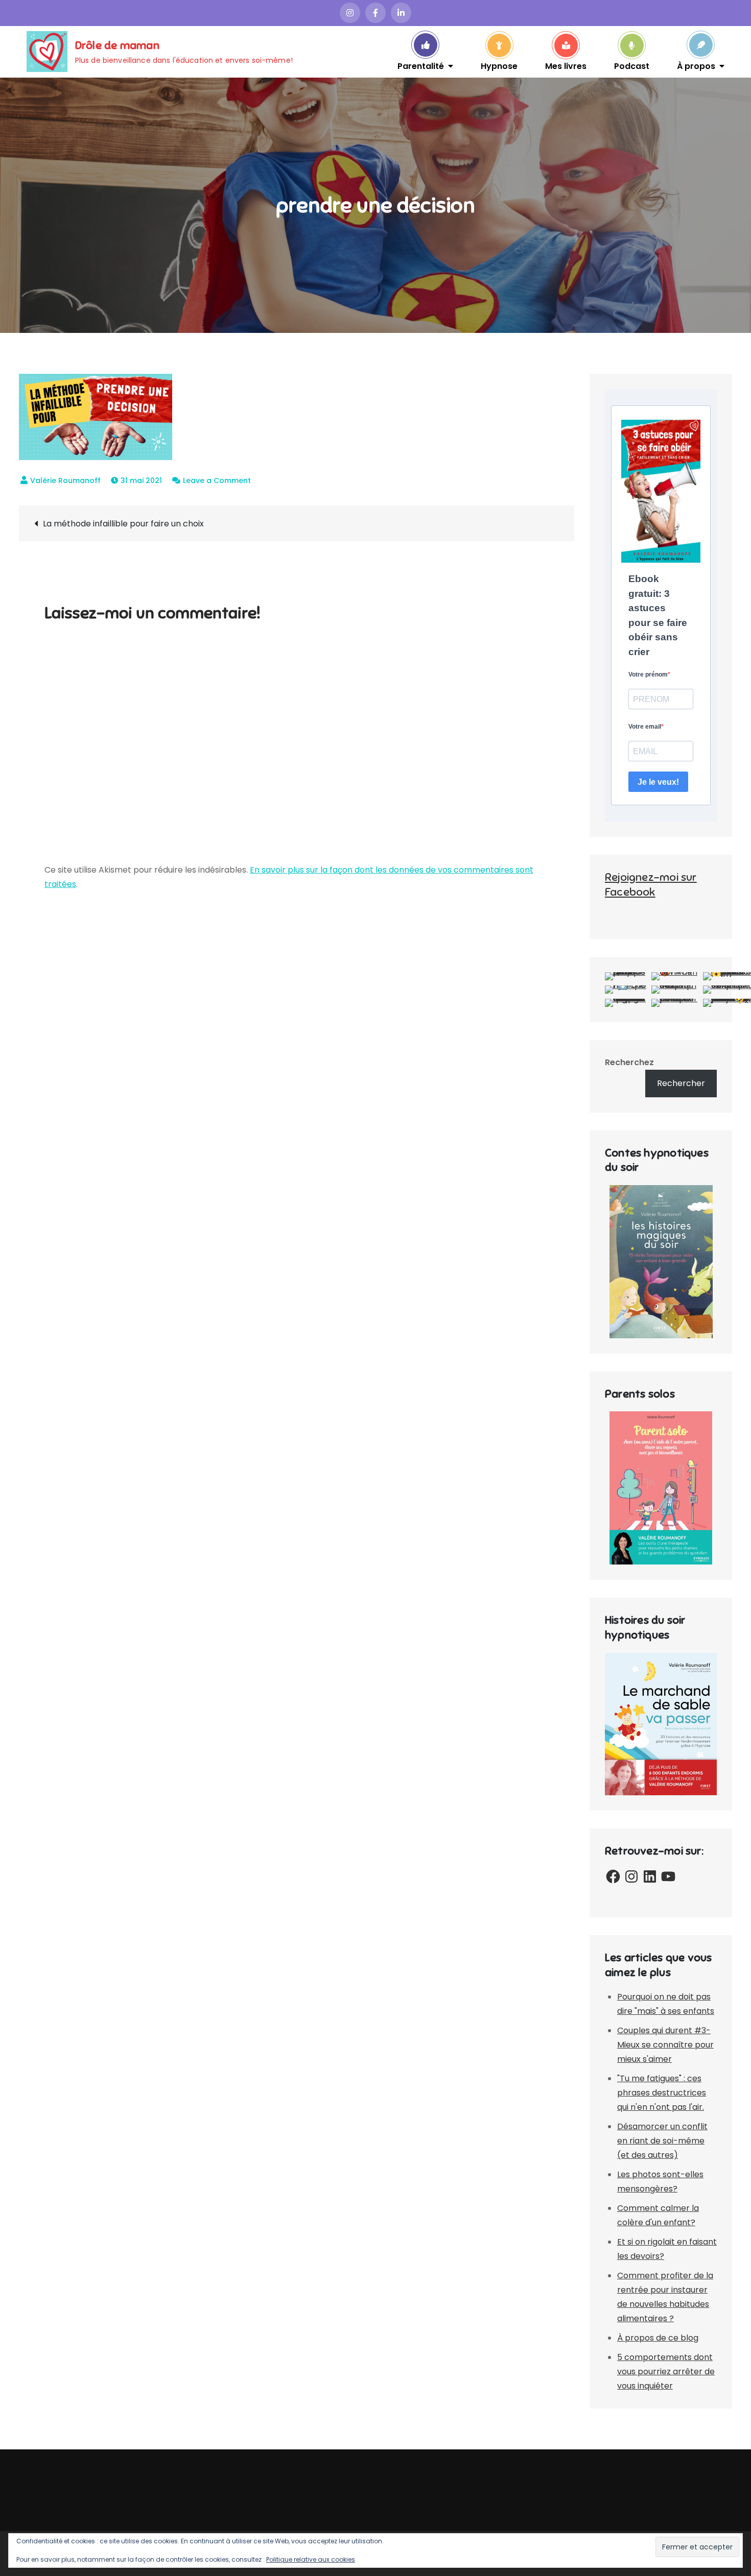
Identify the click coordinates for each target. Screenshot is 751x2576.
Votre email (645, 727)
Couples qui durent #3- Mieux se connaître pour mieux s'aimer (665, 2045)
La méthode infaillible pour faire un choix (123, 524)
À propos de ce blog (658, 2338)
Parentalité (421, 65)
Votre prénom (648, 675)
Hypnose (499, 65)
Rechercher (681, 1083)
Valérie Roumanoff (65, 480)
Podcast (632, 65)
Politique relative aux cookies (311, 2559)
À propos (696, 65)
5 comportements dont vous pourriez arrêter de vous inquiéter (666, 2372)
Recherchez (629, 1062)
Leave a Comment (217, 480)
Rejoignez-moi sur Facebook (651, 884)
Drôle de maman (117, 45)
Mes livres (566, 65)
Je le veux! (658, 782)
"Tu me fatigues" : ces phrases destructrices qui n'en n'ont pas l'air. (662, 2093)
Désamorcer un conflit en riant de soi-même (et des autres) (662, 2141)
